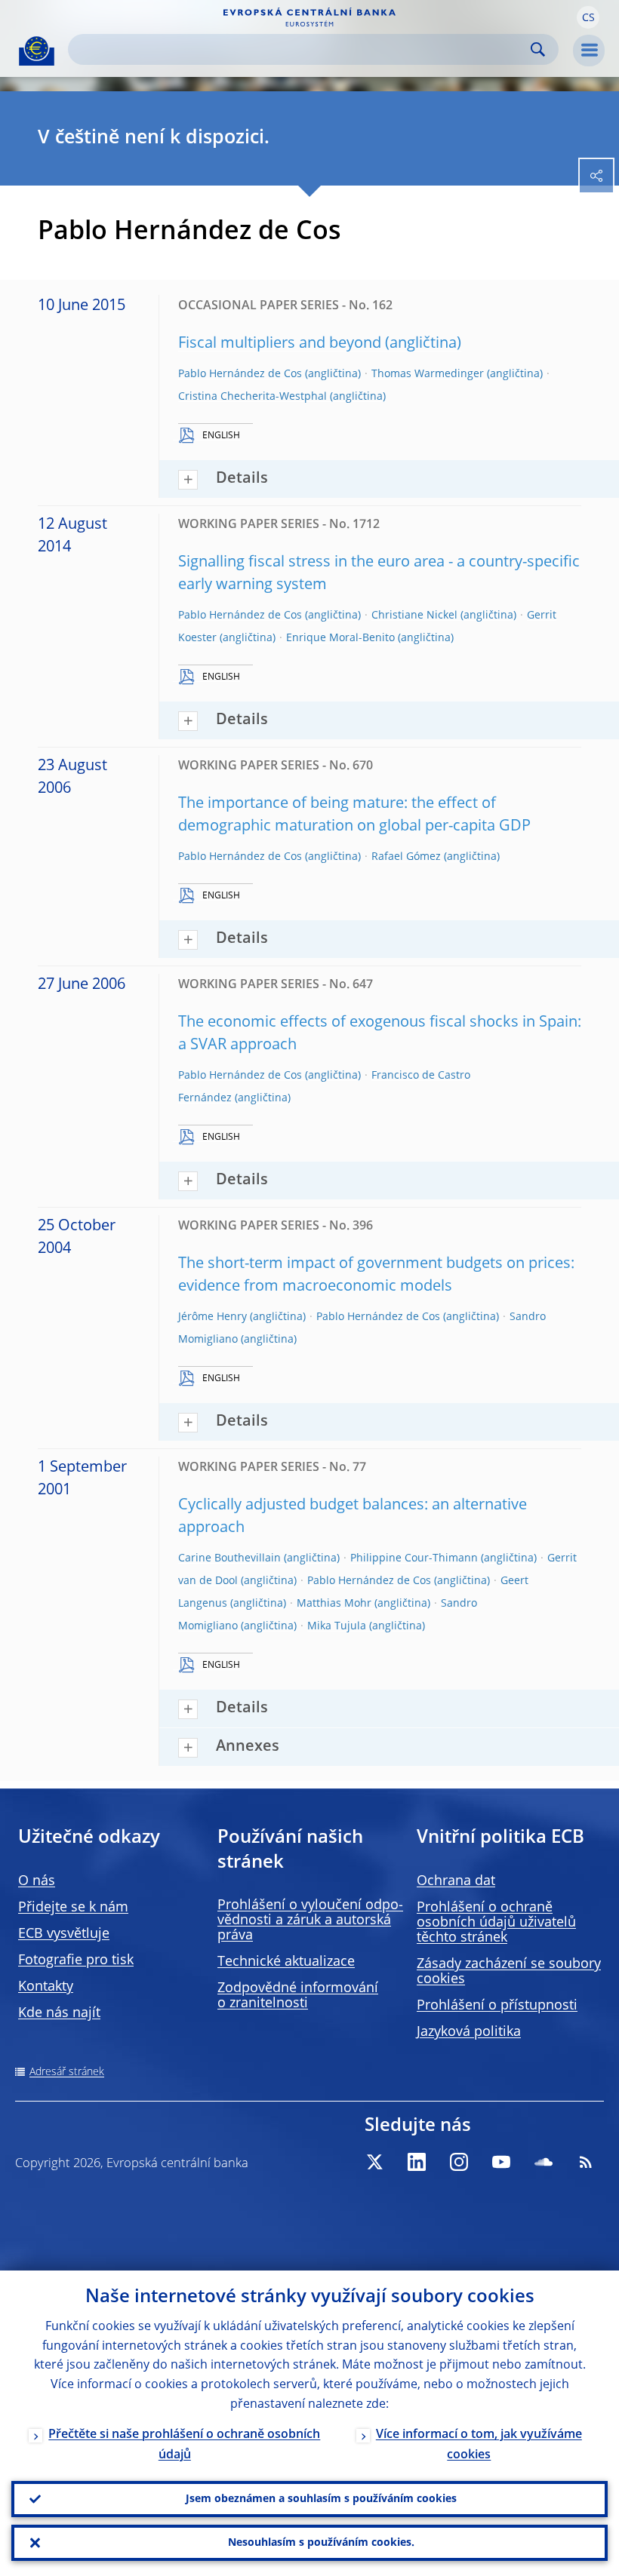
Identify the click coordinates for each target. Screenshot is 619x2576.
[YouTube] (501, 2162)
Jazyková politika (469, 2032)
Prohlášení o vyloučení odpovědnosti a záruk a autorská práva (310, 1920)
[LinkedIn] (417, 2162)
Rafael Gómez (406, 857)
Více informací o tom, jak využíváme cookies (479, 2445)
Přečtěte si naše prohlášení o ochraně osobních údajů (184, 2445)
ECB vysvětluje (64, 1934)
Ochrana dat (456, 1881)
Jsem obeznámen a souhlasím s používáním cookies (321, 2499)
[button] (588, 17)
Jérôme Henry (212, 1317)
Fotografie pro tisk (76, 1960)
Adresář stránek (67, 2072)
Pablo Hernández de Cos (240, 374)
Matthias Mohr (334, 1604)
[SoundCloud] (544, 2162)
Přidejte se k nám (73, 1908)
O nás (37, 1881)
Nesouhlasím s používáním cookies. (321, 2543)
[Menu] (589, 51)
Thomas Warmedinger (428, 374)
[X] (374, 2162)
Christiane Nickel (414, 616)
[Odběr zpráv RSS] (586, 2162)
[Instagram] (459, 2162)
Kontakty (46, 1987)
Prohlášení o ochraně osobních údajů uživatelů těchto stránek (496, 1923)
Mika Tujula (337, 1626)
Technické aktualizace (286, 1962)
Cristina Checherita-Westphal (253, 397)
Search (538, 49)
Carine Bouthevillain (229, 1558)
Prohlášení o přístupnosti (497, 2006)
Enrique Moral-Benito (340, 638)
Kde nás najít (59, 2013)
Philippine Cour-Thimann (414, 1558)
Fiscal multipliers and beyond (280, 344)
